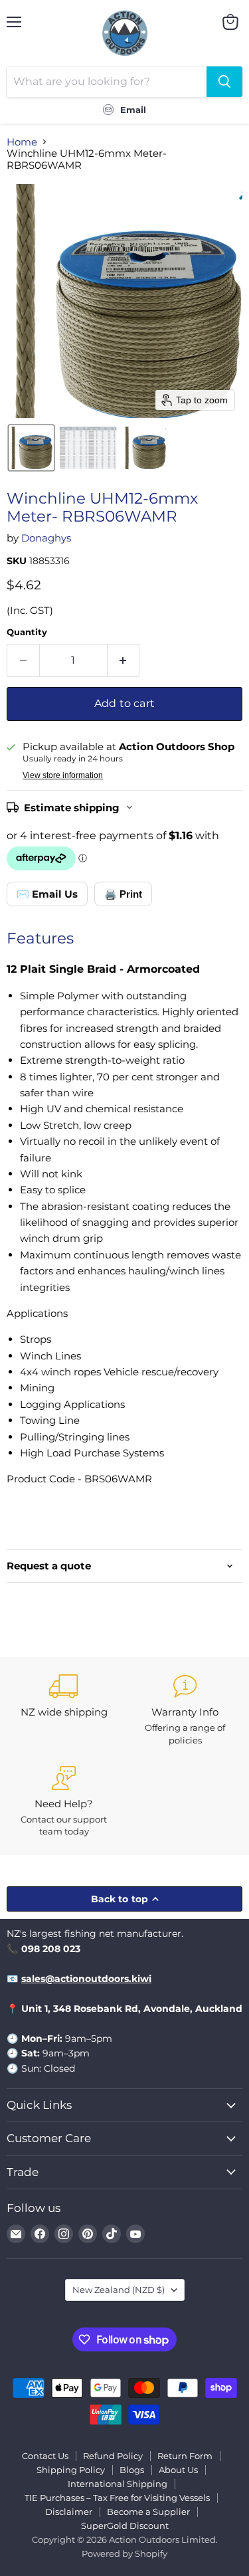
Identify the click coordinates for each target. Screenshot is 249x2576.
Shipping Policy (71, 2470)
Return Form (185, 2456)
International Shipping (118, 2484)
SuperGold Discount (125, 2526)
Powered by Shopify (124, 2553)
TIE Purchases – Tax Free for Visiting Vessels (117, 2498)
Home (22, 142)
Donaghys (46, 538)
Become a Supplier (148, 2512)
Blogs (132, 2470)
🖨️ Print (123, 894)
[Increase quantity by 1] (124, 660)
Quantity (27, 632)
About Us (178, 2470)
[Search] (224, 82)
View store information (63, 775)
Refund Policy (113, 2456)
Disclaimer (69, 2512)
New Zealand (119, 2290)
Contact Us (45, 2456)
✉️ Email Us (47, 894)
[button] (31, 448)
